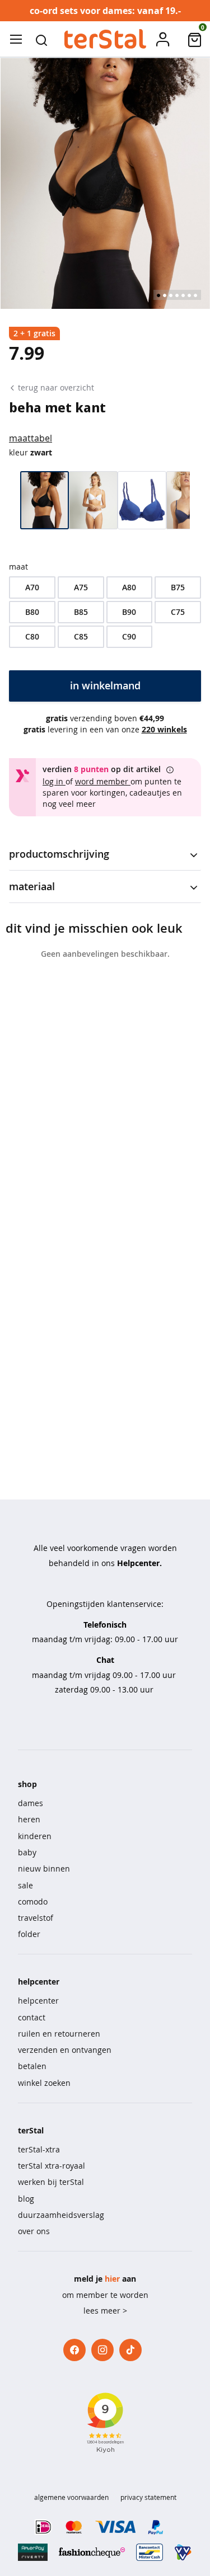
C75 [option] (178, 612)
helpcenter (38, 2001)
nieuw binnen (44, 1868)
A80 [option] (129, 587)
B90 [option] (129, 612)
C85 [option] (81, 636)
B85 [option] (81, 612)
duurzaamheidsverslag (61, 2215)
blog (26, 2199)
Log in (54, 781)
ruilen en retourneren (59, 2034)
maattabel (31, 438)
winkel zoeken (44, 2083)
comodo (33, 1902)
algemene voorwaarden (71, 2497)
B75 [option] (178, 587)
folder (29, 1934)
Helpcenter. (139, 1563)
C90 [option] (129, 636)
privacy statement (148, 2497)
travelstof (36, 1918)
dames (31, 1803)
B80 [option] (32, 612)
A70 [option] (32, 587)
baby (27, 1852)
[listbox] (105, 612)
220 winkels (164, 729)
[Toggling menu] (16, 39)
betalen (32, 2066)
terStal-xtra (39, 2149)
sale (25, 1885)
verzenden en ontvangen (65, 2050)
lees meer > (105, 2311)
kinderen (35, 1836)
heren (29, 1819)
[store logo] (105, 39)
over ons (34, 2231)
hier (112, 2279)
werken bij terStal (51, 2182)
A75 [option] (81, 587)
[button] (41, 39)
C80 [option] (32, 636)
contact (32, 2017)
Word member (103, 781)
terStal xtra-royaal (52, 2166)
